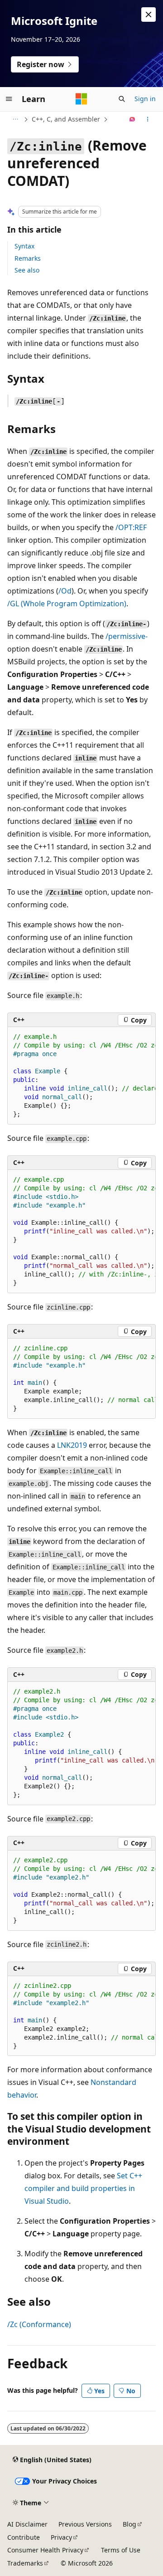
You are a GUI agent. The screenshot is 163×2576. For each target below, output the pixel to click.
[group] (81, 1076)
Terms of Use (121, 2550)
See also (27, 270)
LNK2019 (72, 1445)
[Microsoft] (81, 99)
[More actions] (148, 119)
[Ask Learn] (132, 119)
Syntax (24, 246)
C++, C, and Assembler (66, 119)
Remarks (28, 258)
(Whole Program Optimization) (67, 604)
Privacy (61, 2537)
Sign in (145, 99)
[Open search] (122, 99)
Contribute (24, 2537)
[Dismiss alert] (149, 15)
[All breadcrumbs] (15, 119)
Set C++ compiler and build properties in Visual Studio (83, 2188)
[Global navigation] (9, 99)
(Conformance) (39, 2324)
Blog (129, 2524)
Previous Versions (85, 2524)
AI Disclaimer (27, 2524)
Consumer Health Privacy (45, 2550)
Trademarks (25, 2563)
